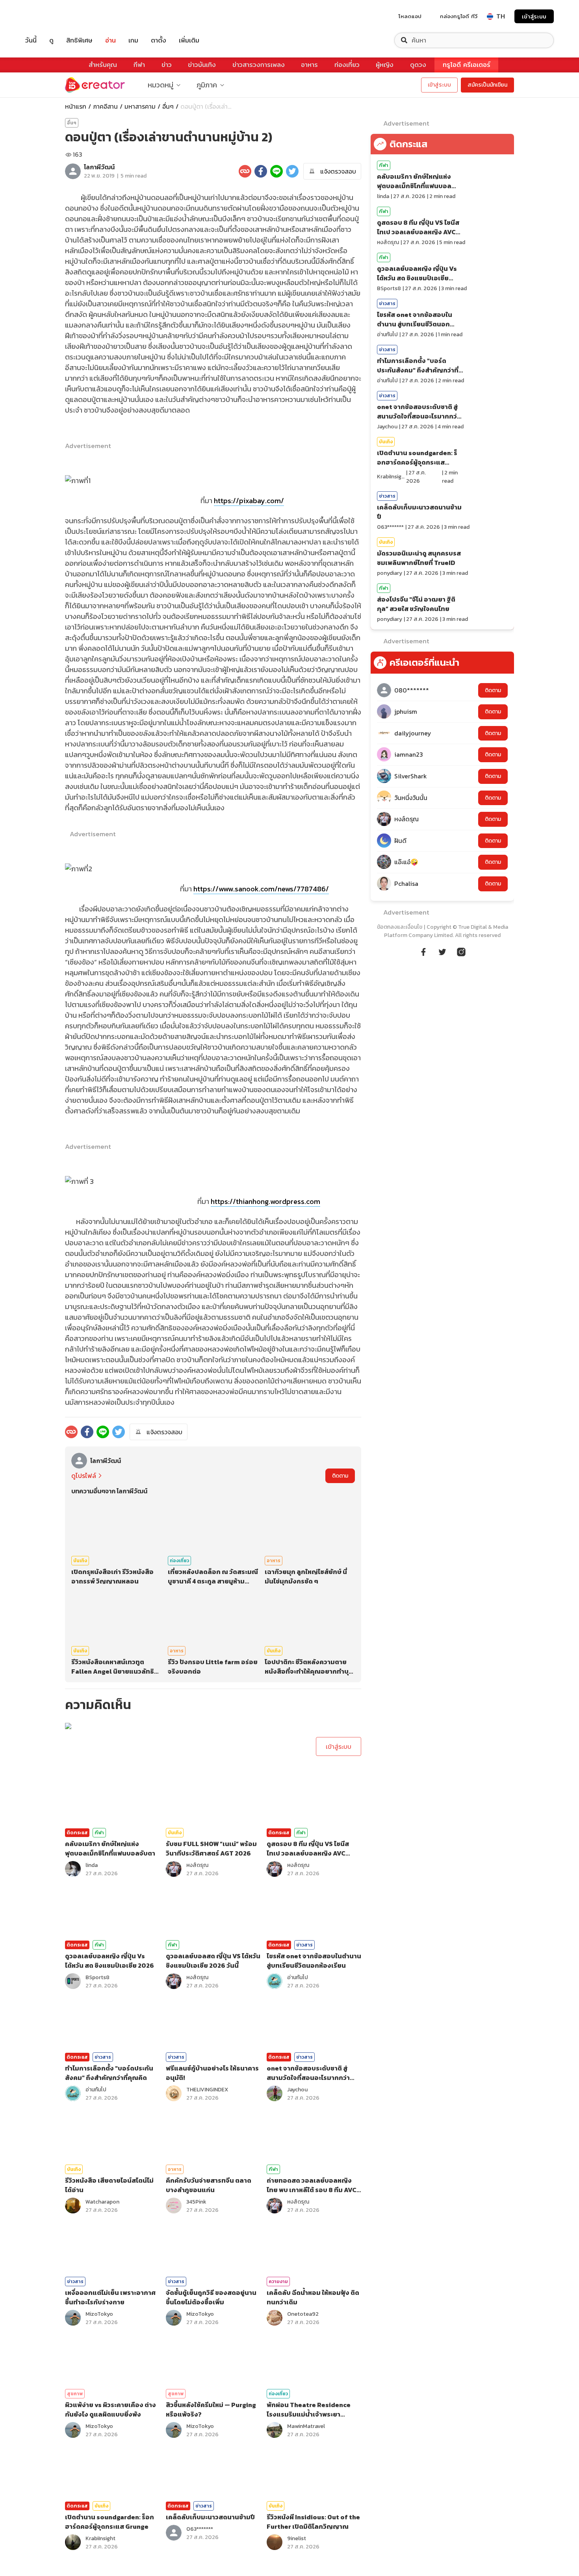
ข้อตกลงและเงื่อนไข (400, 927)
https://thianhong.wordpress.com (265, 1201)
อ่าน (110, 40)
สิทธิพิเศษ (79, 40)
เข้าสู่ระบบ (534, 16)
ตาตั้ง (159, 40)
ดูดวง (418, 65)
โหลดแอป (410, 16)
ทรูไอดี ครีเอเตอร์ (467, 65)
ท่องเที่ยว (347, 65)
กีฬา (139, 65)
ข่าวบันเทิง (202, 65)
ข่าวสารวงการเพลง (259, 65)
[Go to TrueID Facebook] (423, 951)
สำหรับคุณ (103, 65)
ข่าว (167, 65)
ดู (51, 40)
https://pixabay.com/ (249, 501)
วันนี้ (31, 40)
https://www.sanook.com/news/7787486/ (261, 889)
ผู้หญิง (385, 65)
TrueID (49, 16)
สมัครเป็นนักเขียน (487, 85)
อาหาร (309, 65)
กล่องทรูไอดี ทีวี (459, 16)
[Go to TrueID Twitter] (442, 951)
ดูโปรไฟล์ (84, 1476)
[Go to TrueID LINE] (461, 951)
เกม (133, 40)
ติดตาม (340, 1476)
